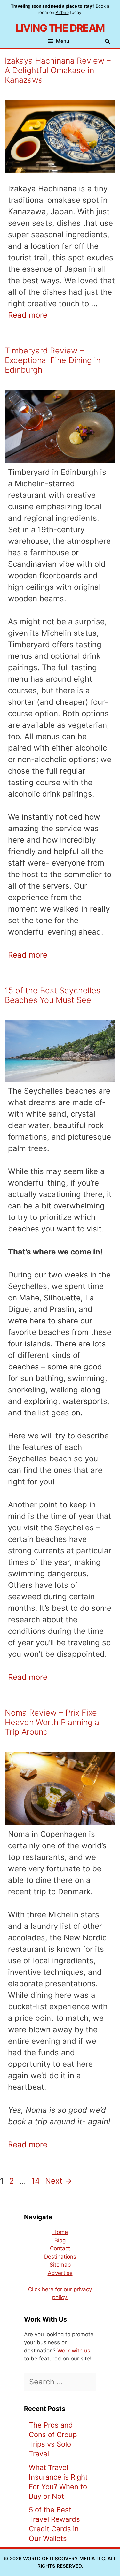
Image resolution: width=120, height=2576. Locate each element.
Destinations (60, 2257)
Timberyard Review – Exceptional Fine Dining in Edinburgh (53, 360)
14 (36, 2181)
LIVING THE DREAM (60, 28)
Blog (60, 2240)
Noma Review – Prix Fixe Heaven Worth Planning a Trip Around (52, 1722)
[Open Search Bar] (109, 42)
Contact (60, 2248)
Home (60, 2232)
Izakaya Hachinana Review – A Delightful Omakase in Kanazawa (58, 70)
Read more (28, 315)
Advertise (60, 2273)
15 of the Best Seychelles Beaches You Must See (53, 995)
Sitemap (60, 2265)
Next (59, 2181)
